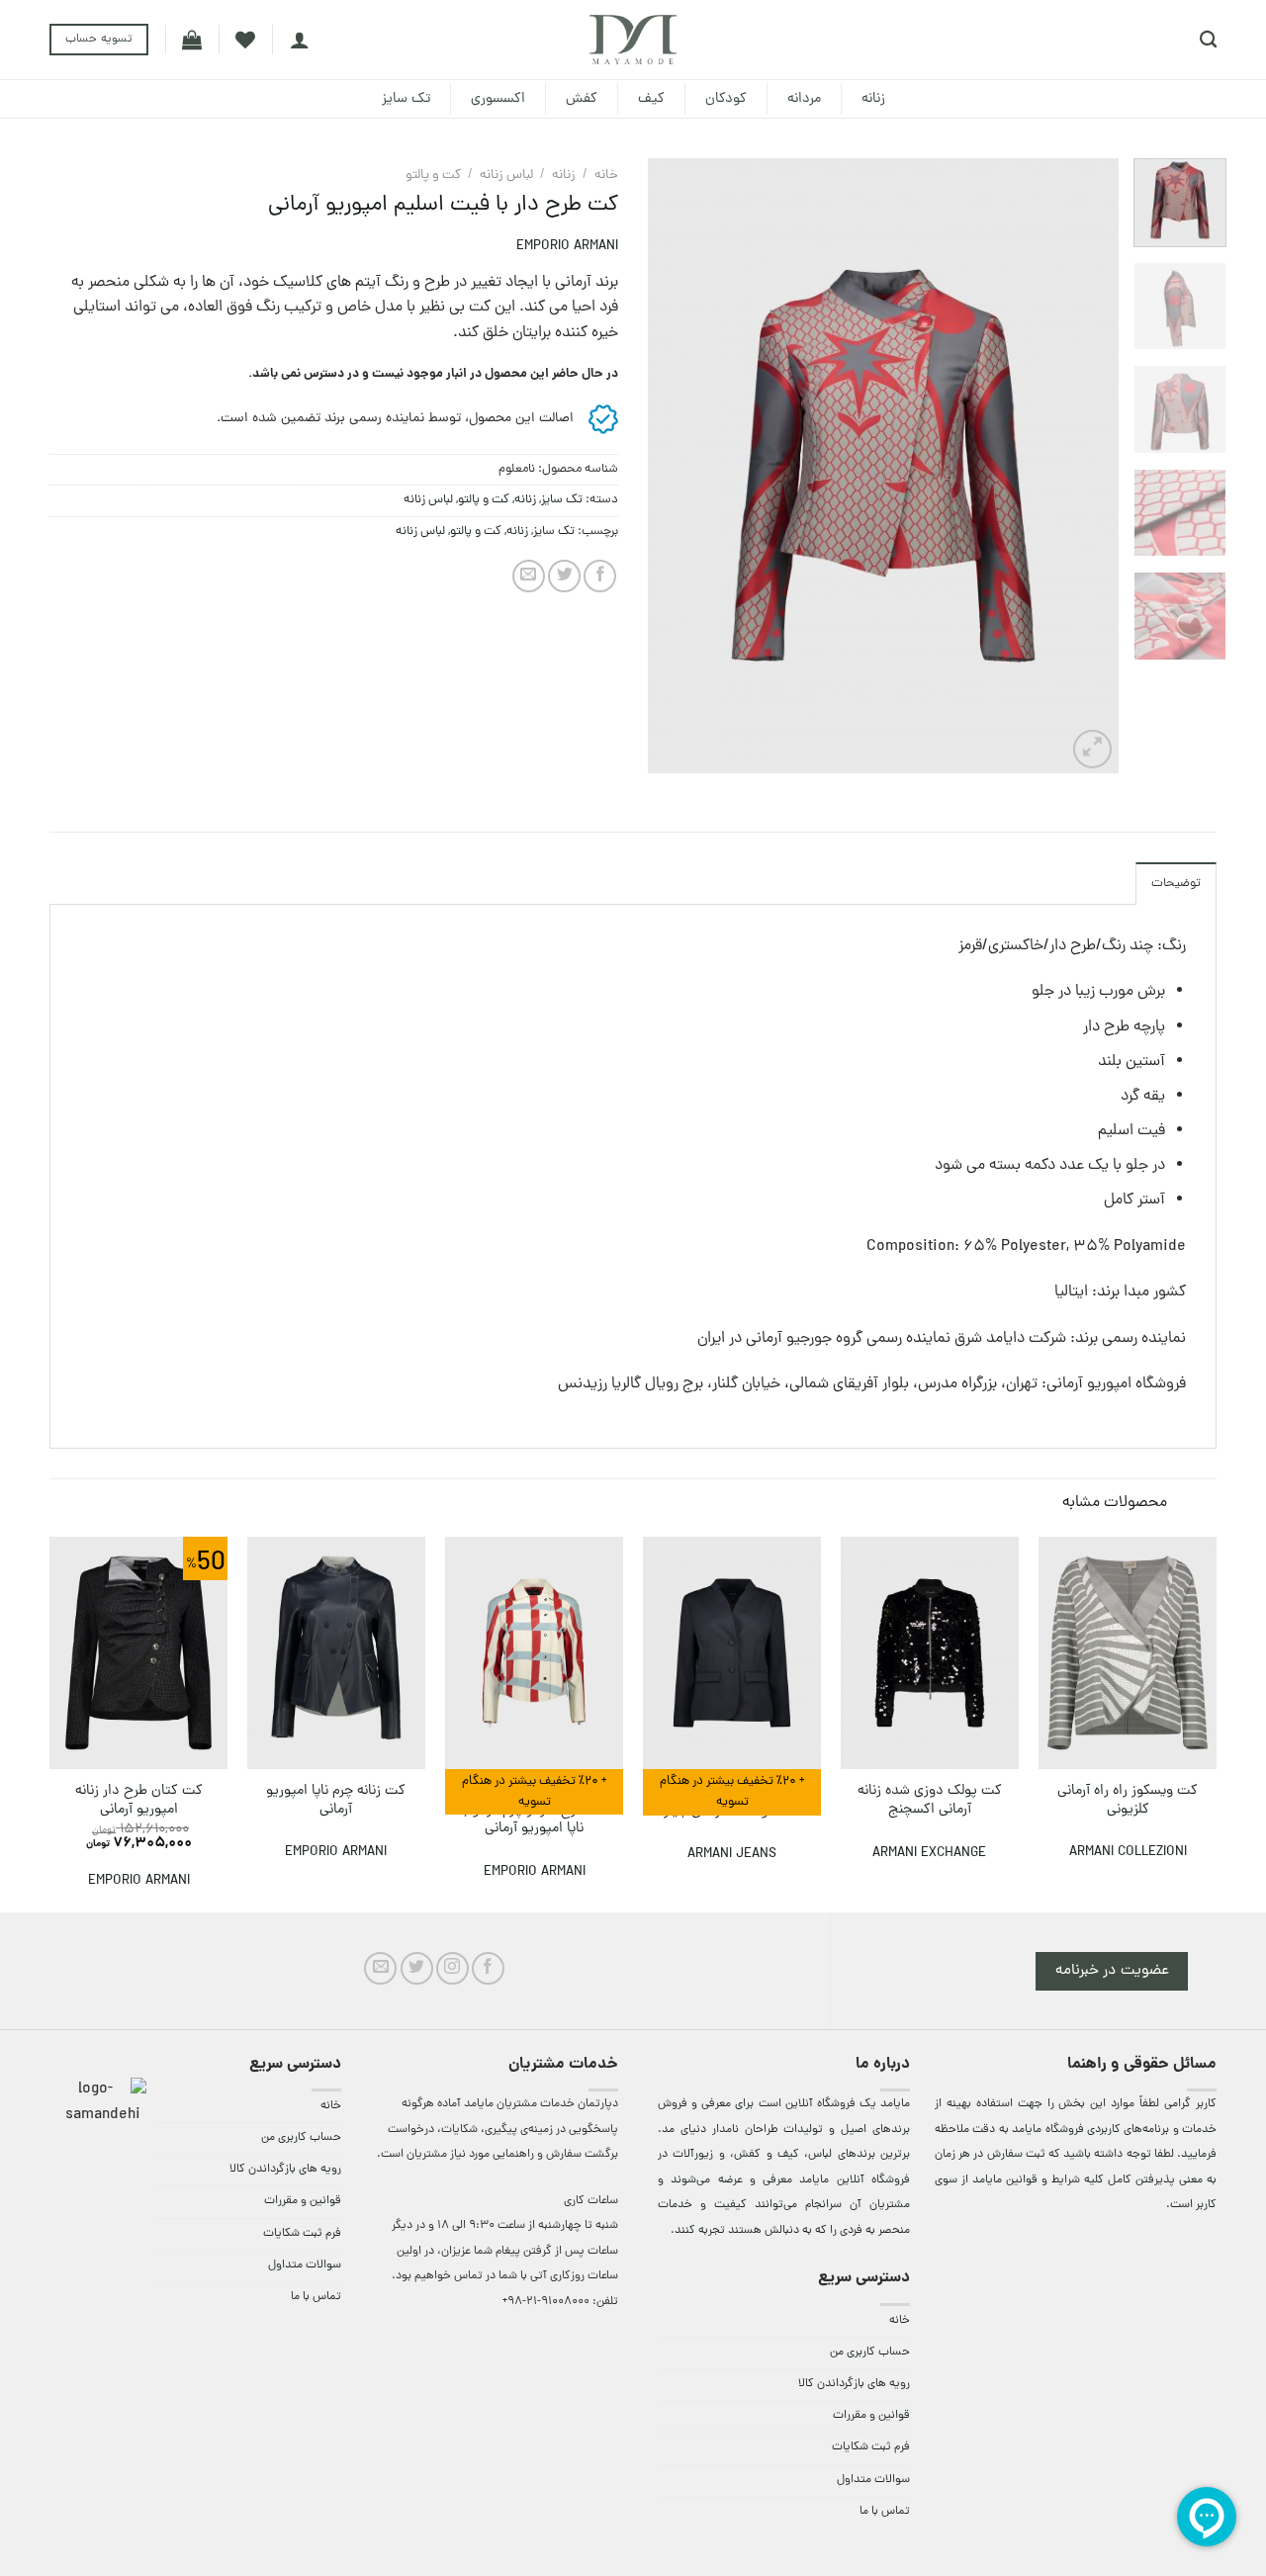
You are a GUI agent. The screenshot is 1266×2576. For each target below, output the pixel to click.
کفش (582, 99)
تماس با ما (885, 2512)
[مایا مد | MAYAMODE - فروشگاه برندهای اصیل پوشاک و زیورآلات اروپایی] (633, 40)
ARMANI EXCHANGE (929, 1854)
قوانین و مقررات (871, 2416)
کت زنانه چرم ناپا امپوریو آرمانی (336, 1800)
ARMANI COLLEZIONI (1128, 1853)
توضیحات (1176, 884)
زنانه (873, 99)
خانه (606, 176)
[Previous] (1084, 466)
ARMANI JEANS (732, 1855)
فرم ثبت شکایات (871, 2447)
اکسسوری (498, 99)
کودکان (726, 99)
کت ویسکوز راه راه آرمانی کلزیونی (1128, 1800)
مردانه (804, 99)
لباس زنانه (506, 176)
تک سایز (406, 99)
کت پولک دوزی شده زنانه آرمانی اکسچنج (930, 1800)
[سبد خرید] (192, 40)
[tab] (1176, 883)
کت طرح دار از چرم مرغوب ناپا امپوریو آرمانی (534, 1820)
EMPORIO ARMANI (567, 247)
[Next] (668, 466)
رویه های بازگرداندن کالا (854, 2384)
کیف (651, 99)
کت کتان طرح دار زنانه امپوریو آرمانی (139, 1800)
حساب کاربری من (870, 2353)
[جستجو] (1208, 40)
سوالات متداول (873, 2480)
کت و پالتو (433, 176)
